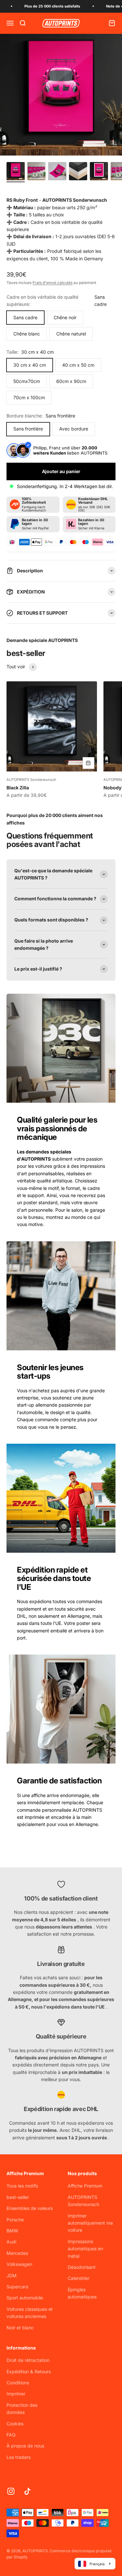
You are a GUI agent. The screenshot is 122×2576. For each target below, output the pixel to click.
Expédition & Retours (29, 2372)
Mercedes (17, 2253)
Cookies (15, 2424)
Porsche (15, 2220)
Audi (11, 2242)
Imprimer (16, 2394)
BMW (12, 2231)
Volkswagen (19, 2264)
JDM (12, 2276)
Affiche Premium (85, 2186)
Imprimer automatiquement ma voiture (90, 2223)
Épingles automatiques (82, 2293)
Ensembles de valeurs (30, 2208)
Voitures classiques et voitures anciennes (30, 2313)
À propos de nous (25, 2446)
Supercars (17, 2287)
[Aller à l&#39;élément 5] (99, 172)
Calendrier (79, 2278)
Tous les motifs (22, 2186)
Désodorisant (82, 2267)
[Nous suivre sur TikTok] (27, 2491)
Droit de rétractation (28, 2360)
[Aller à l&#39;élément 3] (57, 172)
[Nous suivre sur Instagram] (11, 2491)
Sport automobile (25, 2298)
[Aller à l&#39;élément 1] (16, 172)
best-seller (18, 2197)
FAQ (11, 2435)
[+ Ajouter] (88, 763)
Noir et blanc (20, 2328)
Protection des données (22, 2409)
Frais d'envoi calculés (53, 283)
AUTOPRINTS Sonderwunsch (31, 780)
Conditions (18, 2383)
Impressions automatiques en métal (85, 2249)
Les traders (19, 2457)
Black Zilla (18, 788)
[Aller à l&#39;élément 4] (78, 172)
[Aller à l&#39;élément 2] (36, 172)
